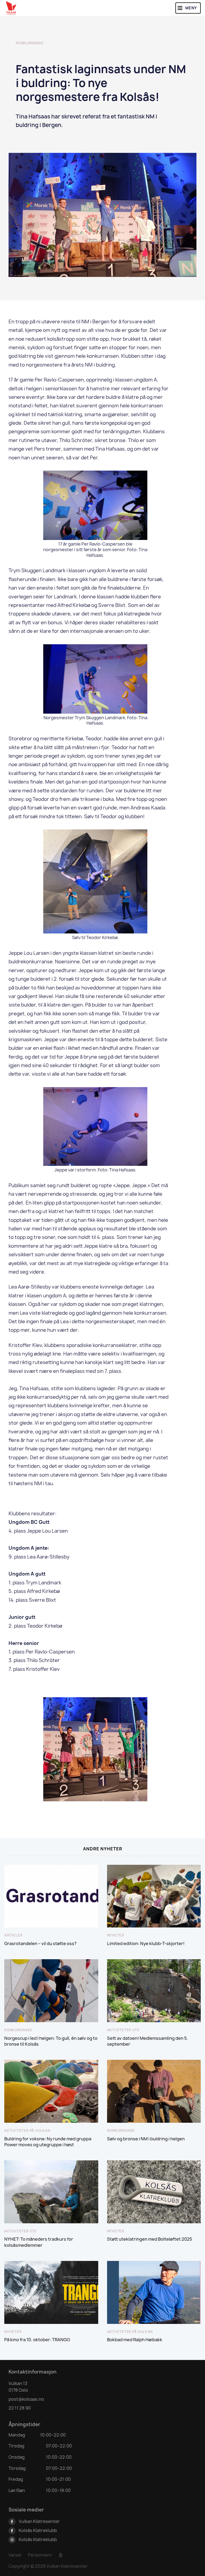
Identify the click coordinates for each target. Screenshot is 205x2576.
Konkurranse (30, 43)
